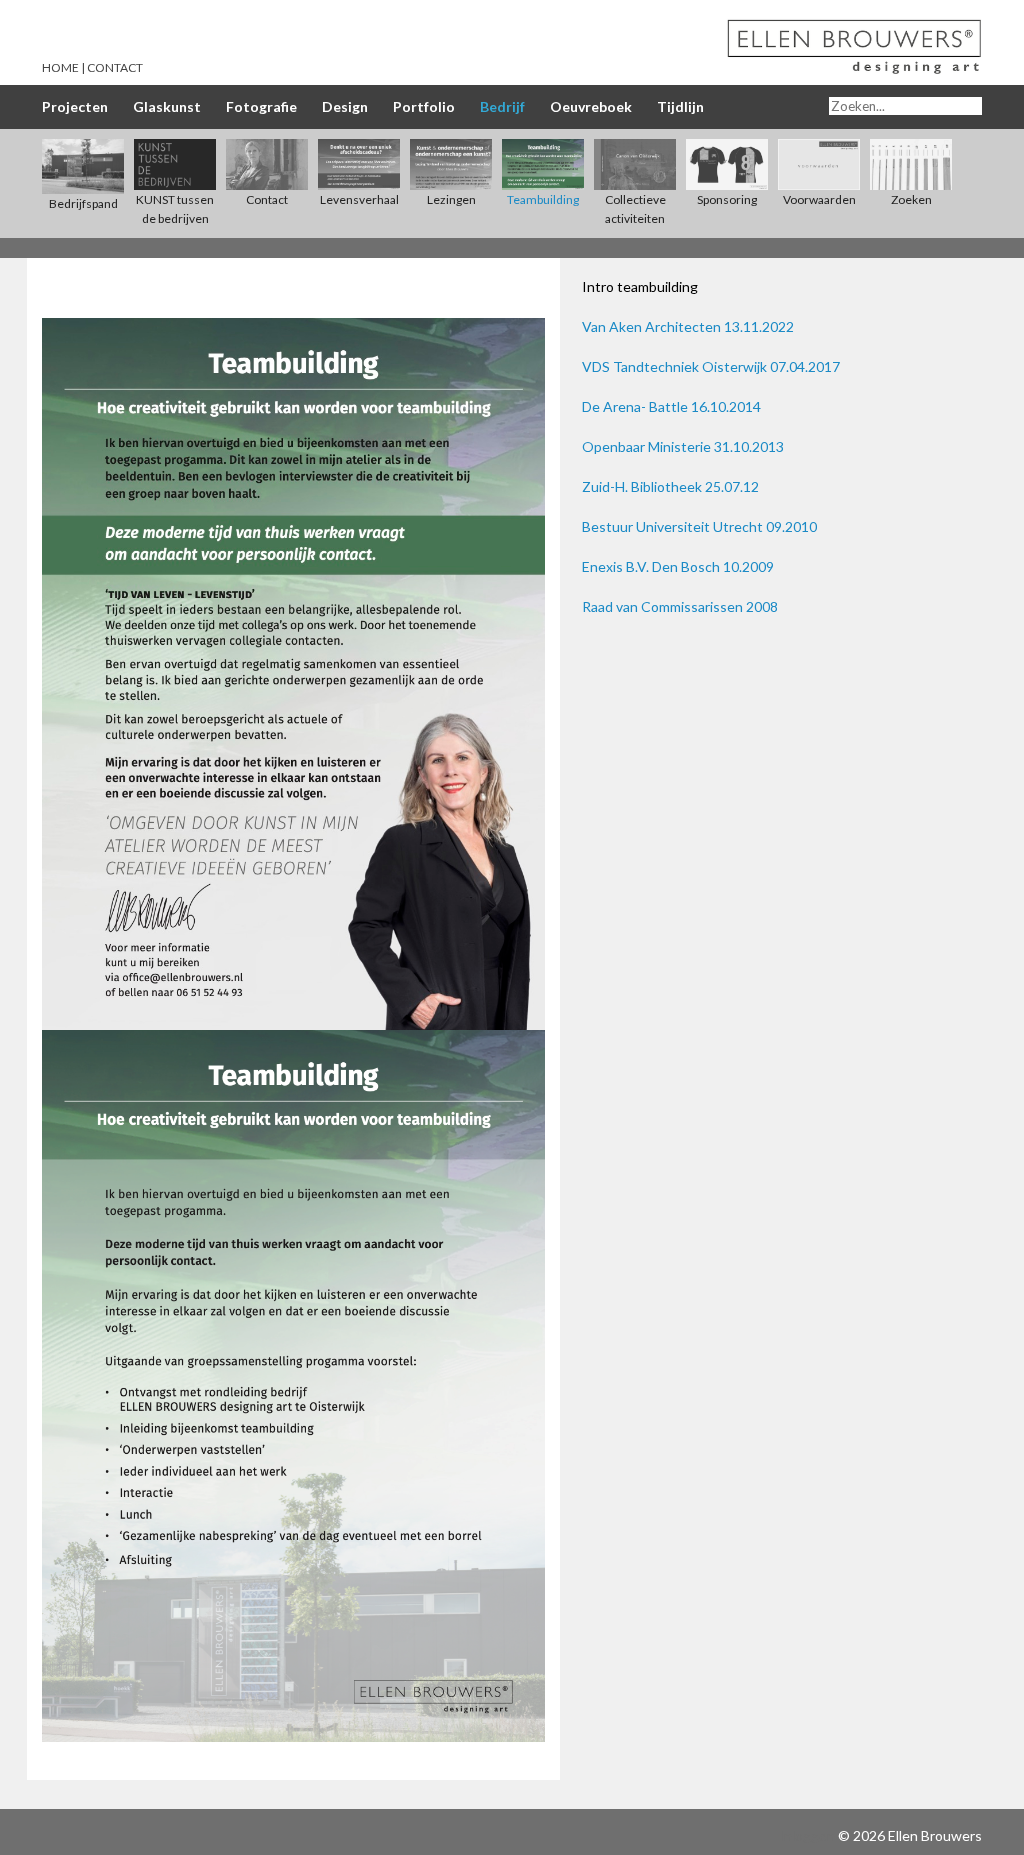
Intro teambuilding (640, 286)
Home (60, 67)
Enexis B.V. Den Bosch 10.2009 (678, 566)
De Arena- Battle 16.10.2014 (671, 406)
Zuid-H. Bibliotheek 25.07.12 (670, 486)
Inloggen (807, 1835)
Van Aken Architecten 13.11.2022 (688, 326)
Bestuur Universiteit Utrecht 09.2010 (699, 526)
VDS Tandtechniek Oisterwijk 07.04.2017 (711, 366)
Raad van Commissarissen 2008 (680, 606)
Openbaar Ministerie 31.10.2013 (683, 446)
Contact (115, 67)
